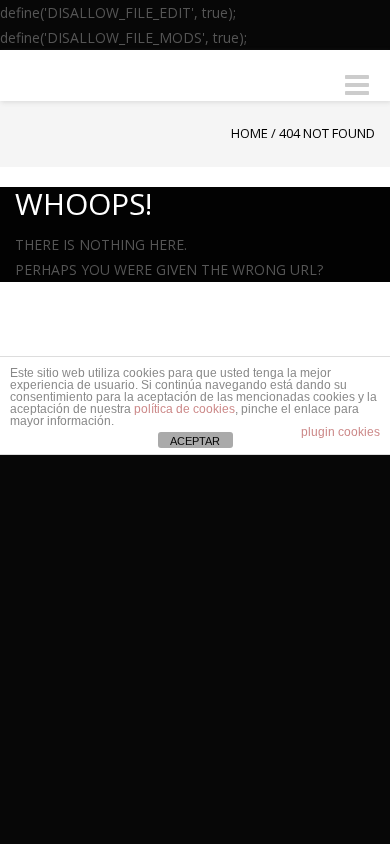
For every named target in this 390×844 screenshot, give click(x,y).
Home (249, 133)
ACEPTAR (195, 441)
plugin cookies (340, 432)
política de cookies (184, 409)
